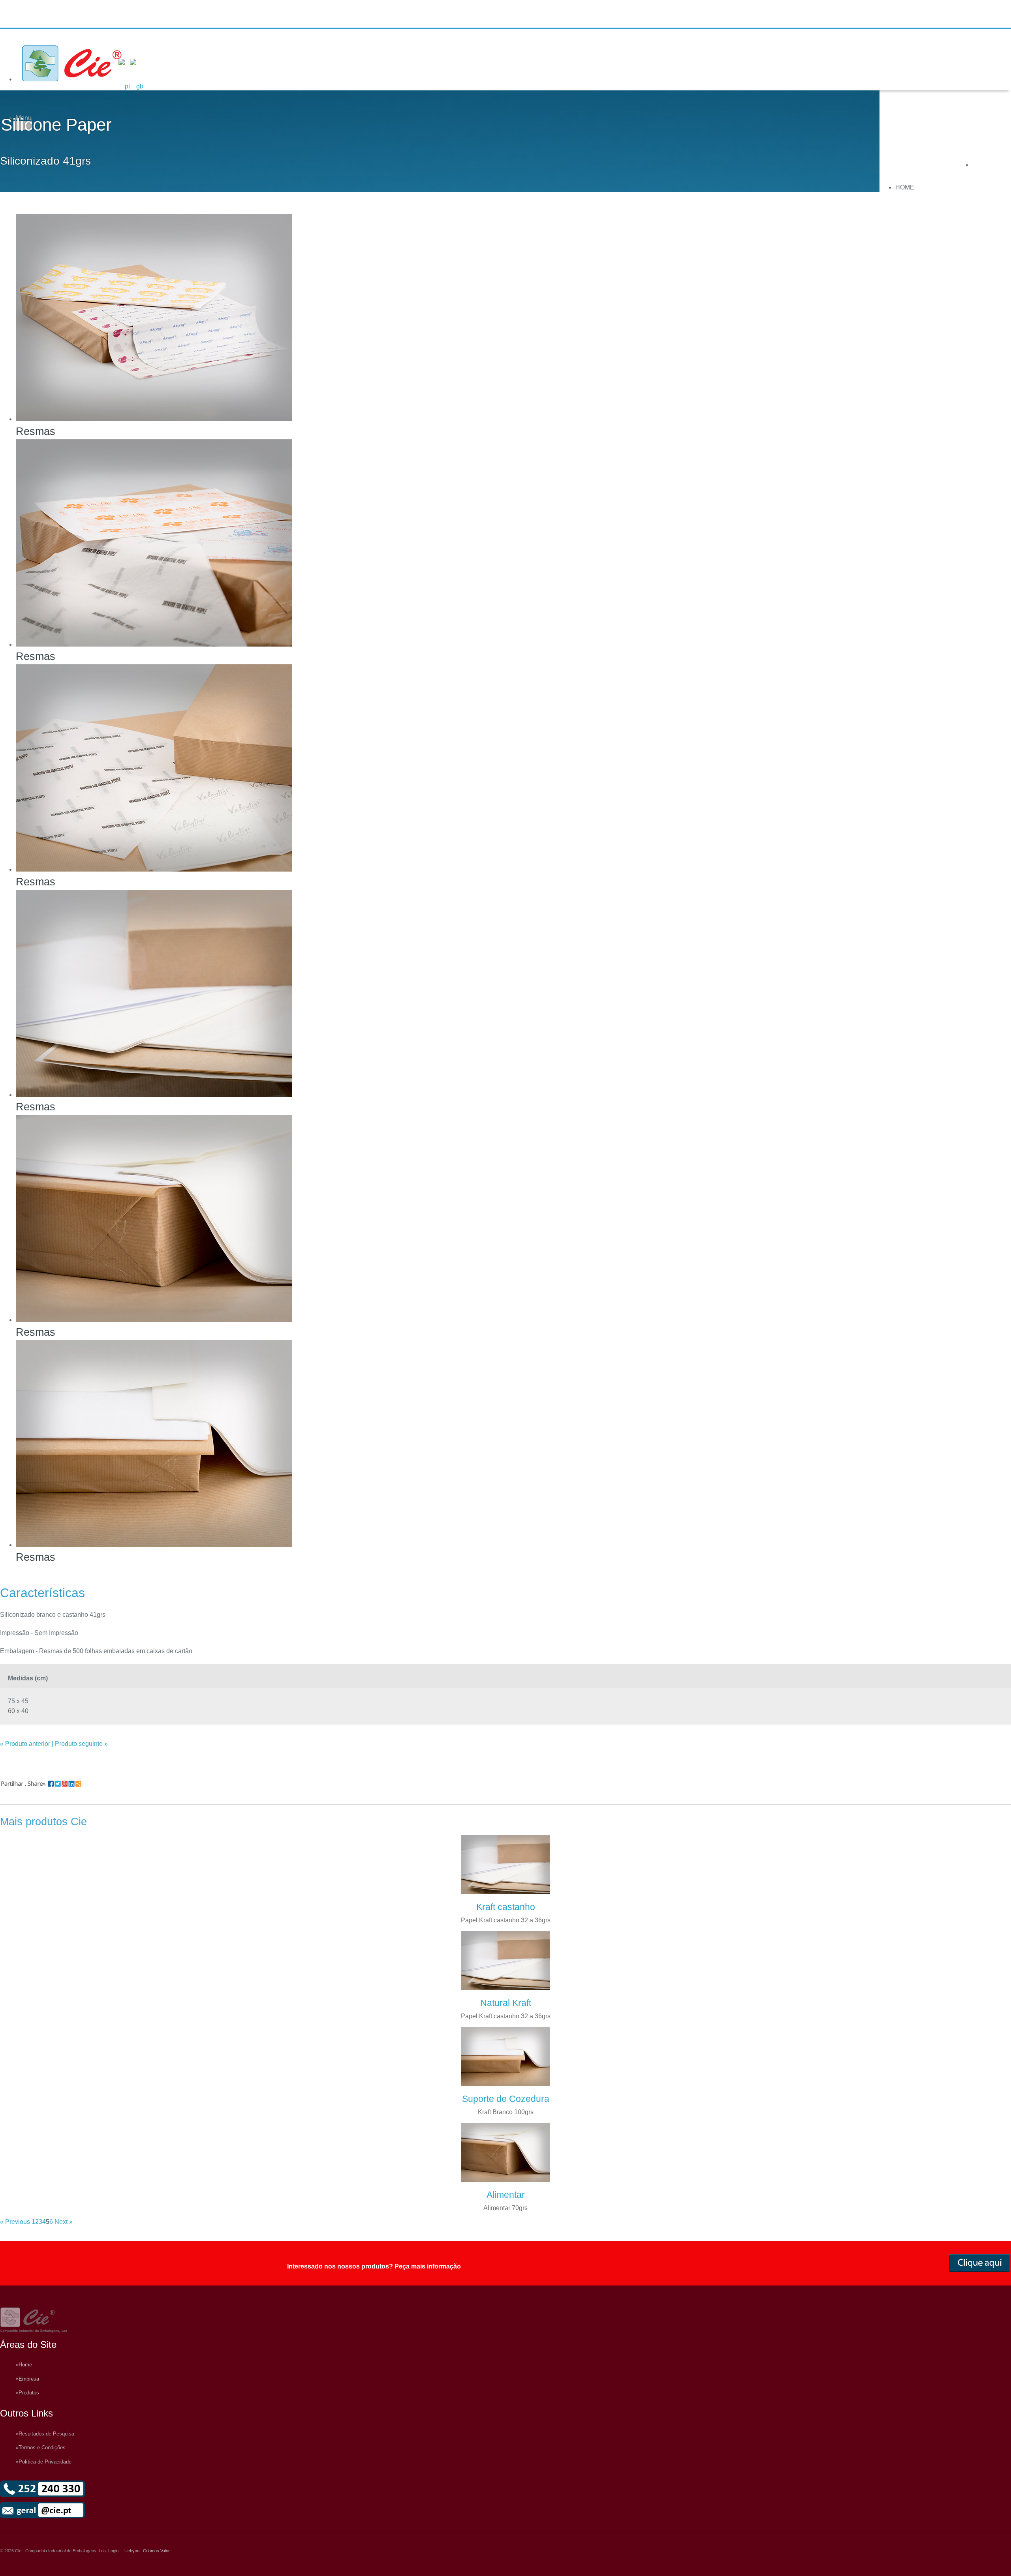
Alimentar (506, 2195)
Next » (64, 2222)
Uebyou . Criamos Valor (147, 2551)
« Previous (15, 2222)
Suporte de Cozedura (506, 2099)
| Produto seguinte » (80, 1744)
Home (905, 187)
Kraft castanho (506, 1907)
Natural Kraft (506, 2003)
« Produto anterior (25, 1744)
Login (113, 2551)
